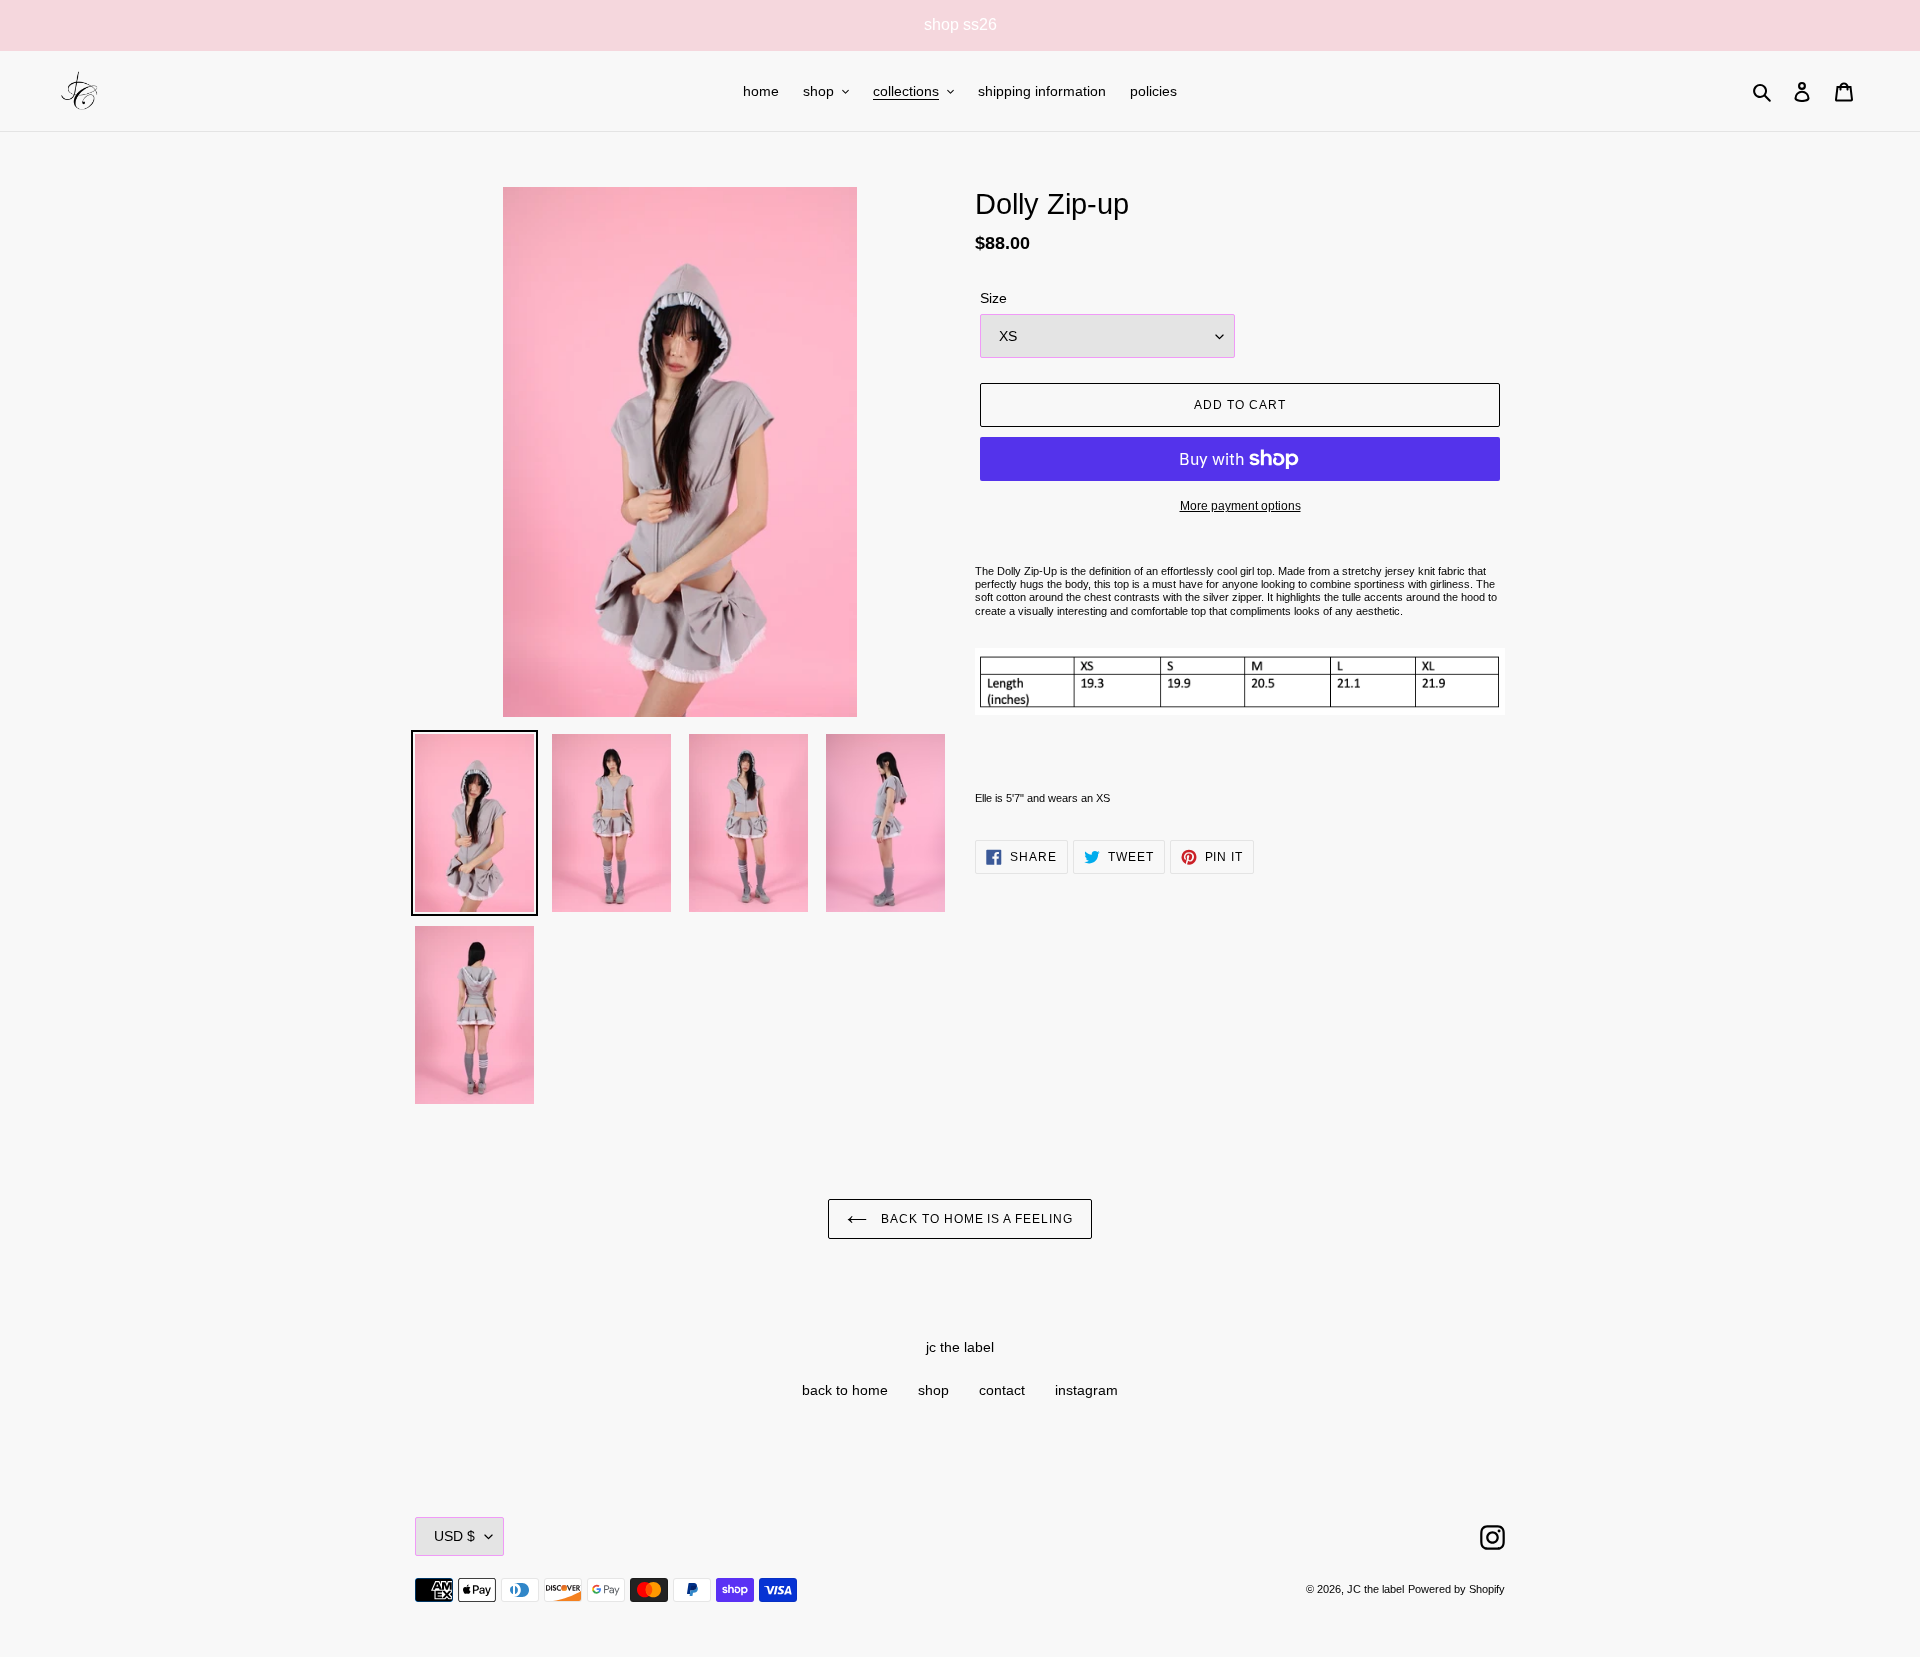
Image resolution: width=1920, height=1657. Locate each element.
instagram (1086, 1390)
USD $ (454, 1536)
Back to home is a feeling (975, 1219)
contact (1002, 1390)
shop (933, 1390)
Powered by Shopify (1456, 1589)
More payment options (1240, 506)
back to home (845, 1390)
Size (993, 298)
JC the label (1375, 1589)
